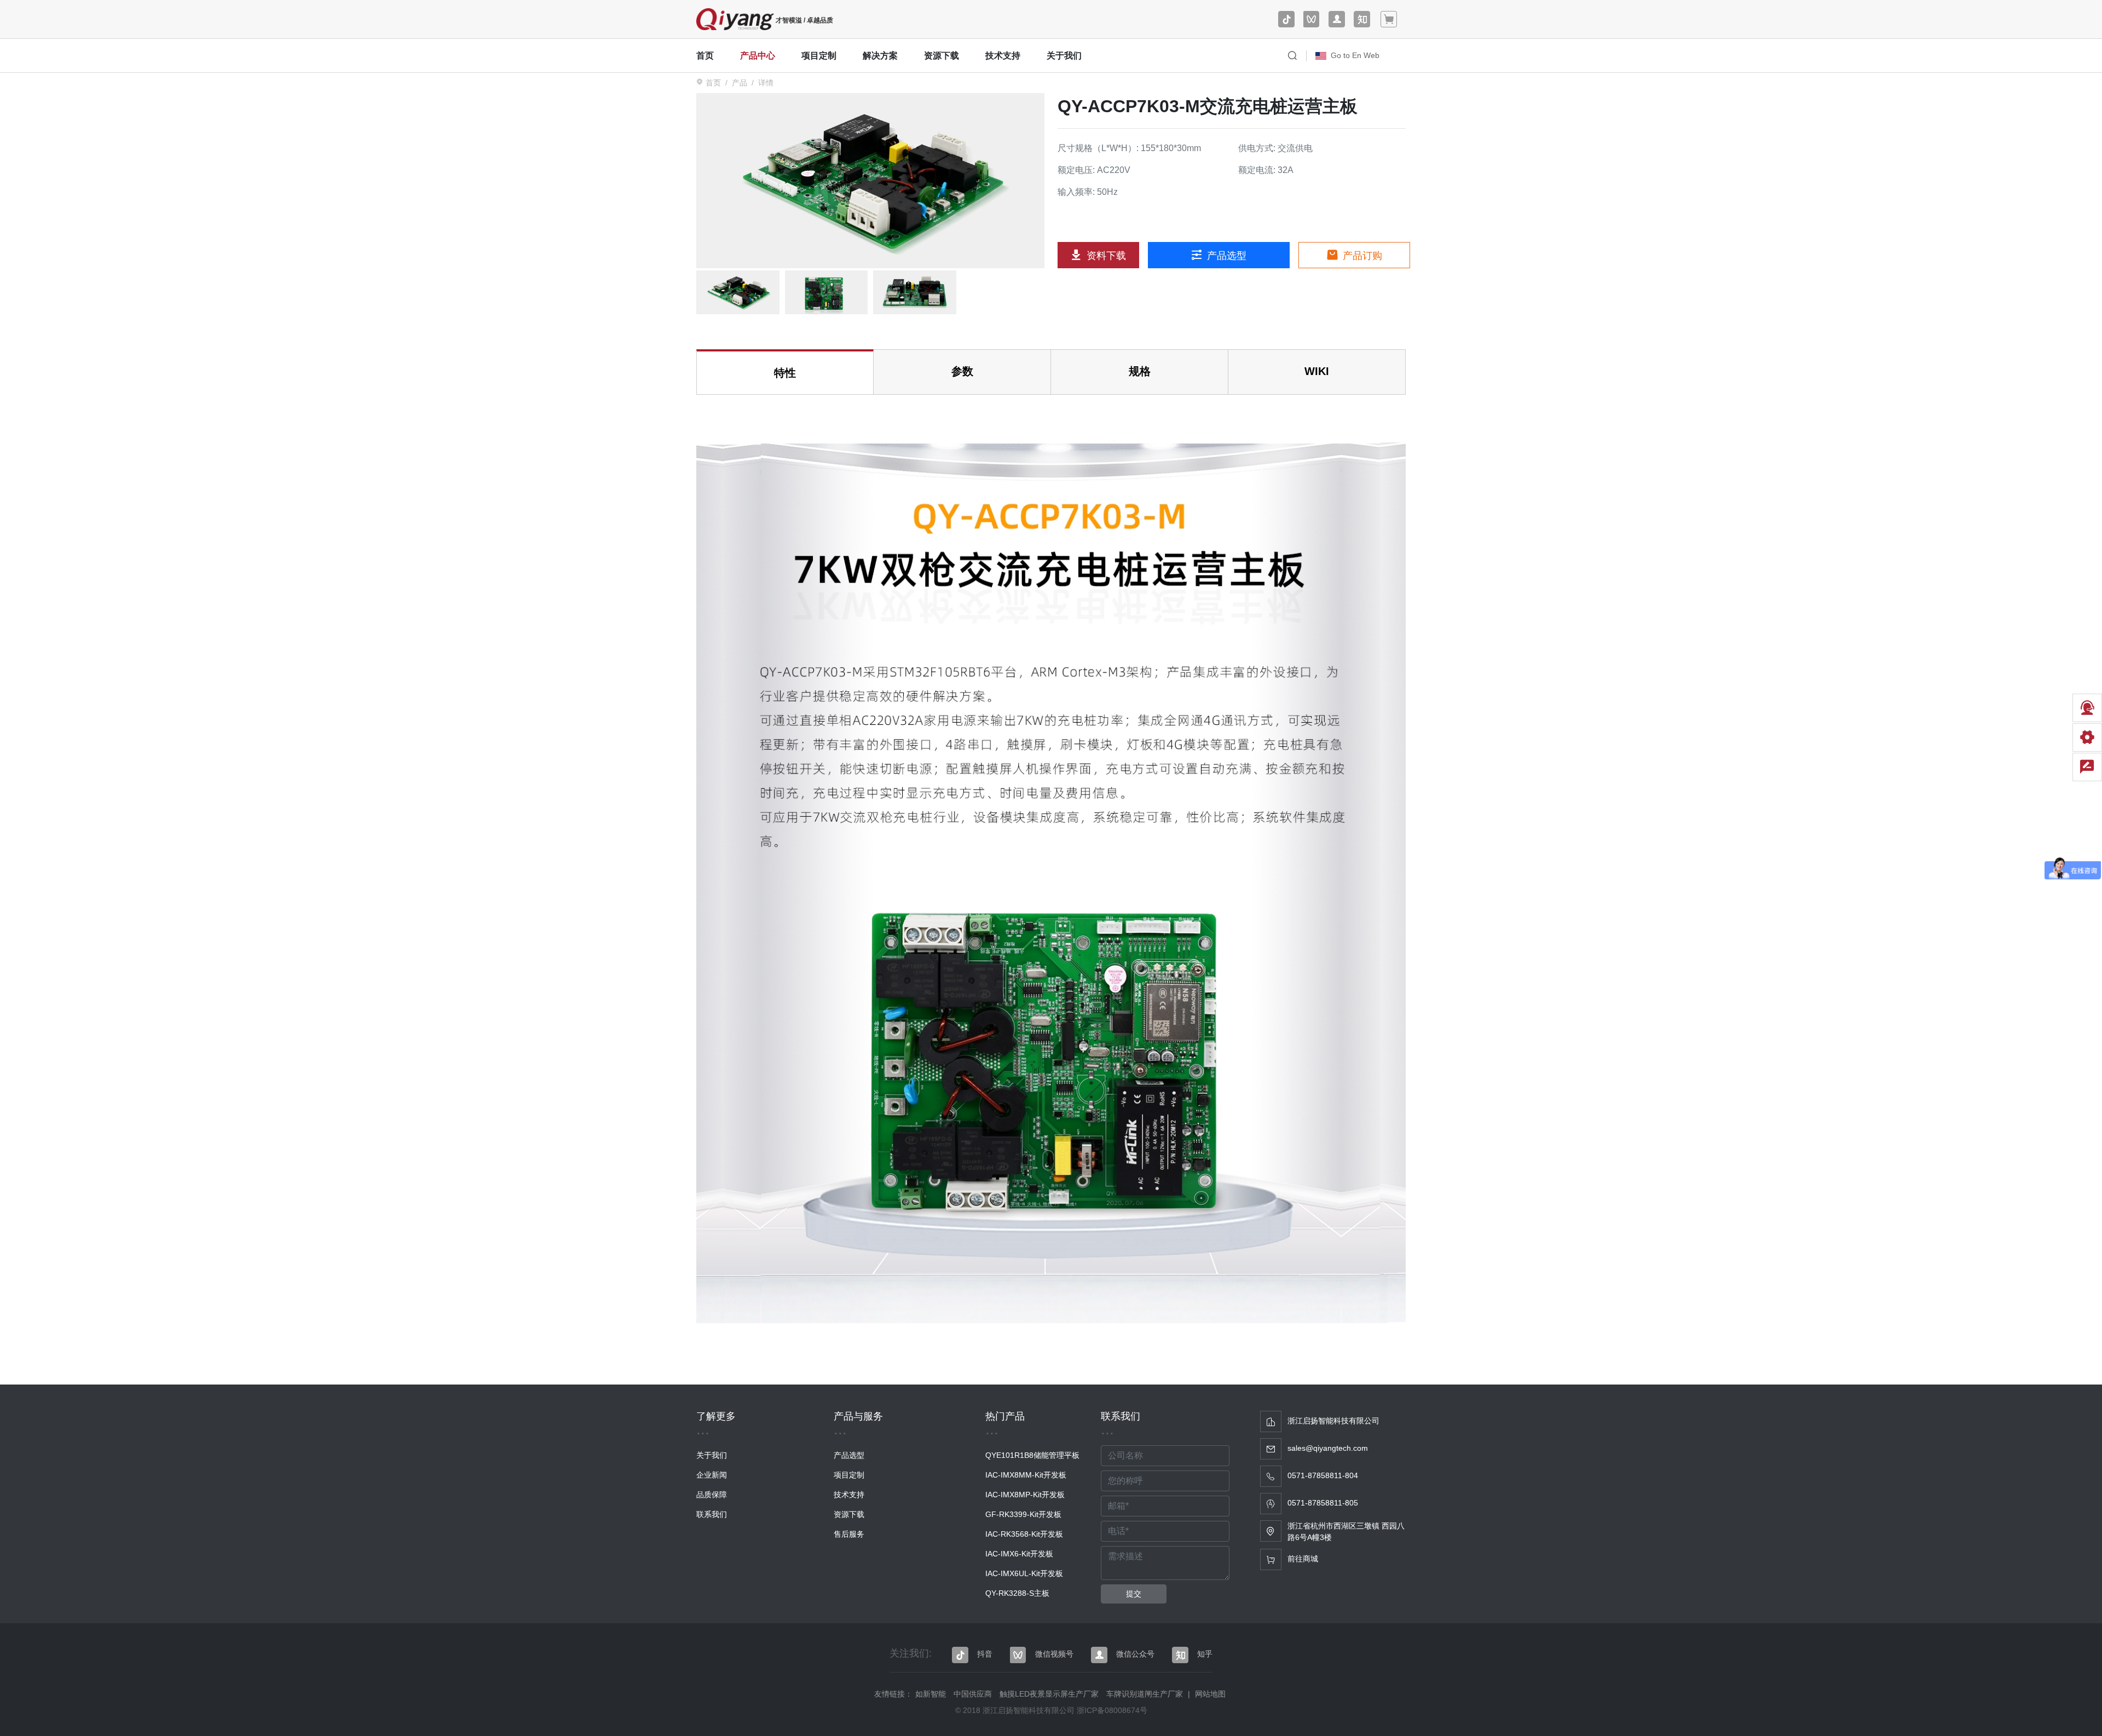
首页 (705, 56)
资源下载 (942, 56)
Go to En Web (1355, 55)
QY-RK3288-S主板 (1017, 1593)
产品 (740, 83)
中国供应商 (973, 1694)
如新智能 (931, 1694)
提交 (1134, 1594)
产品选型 (1225, 256)
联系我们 (712, 1514)
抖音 (985, 1654)
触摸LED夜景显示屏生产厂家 (1049, 1694)
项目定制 (819, 56)
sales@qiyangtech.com (1328, 1448)
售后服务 (849, 1534)
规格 (1140, 371)
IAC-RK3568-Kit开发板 (1024, 1534)
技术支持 (1003, 56)
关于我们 (1064, 56)
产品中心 (758, 56)
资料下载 (1105, 256)
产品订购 (1361, 256)
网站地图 (1210, 1694)
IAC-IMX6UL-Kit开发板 (1024, 1573)
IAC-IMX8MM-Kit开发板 (1026, 1475)
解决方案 (880, 56)
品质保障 (712, 1495)
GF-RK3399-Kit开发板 (1023, 1514)
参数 (962, 371)
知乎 (1205, 1654)
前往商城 (1303, 1559)
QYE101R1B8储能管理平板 (1032, 1455)
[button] (1292, 56)
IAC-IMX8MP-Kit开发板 (1025, 1495)
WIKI (1317, 371)
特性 (785, 373)
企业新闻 (712, 1475)
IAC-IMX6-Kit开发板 (1019, 1554)
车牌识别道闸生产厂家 (1145, 1694)
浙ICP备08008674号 (1112, 1710)
